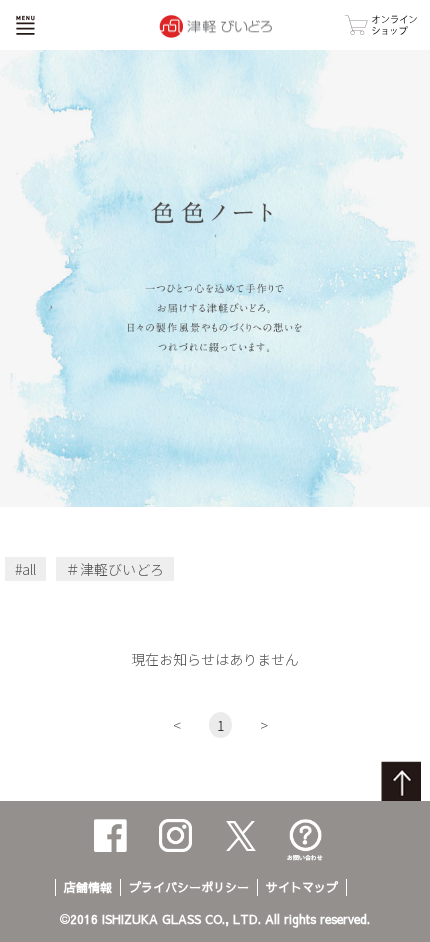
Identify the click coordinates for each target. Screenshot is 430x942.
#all (25, 569)
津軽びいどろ (122, 569)
